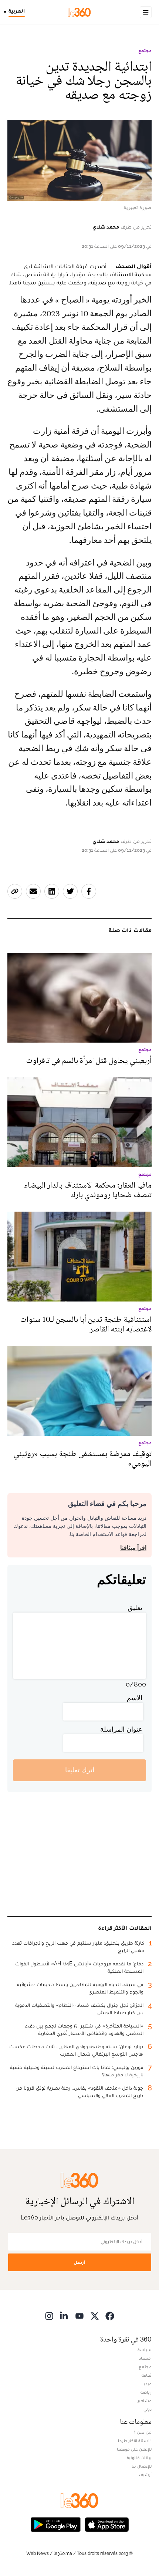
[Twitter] (95, 2316)
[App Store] (107, 2524)
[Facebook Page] (110, 2316)
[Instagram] (49, 2316)
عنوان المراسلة (121, 1729)
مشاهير (145, 2401)
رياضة (146, 2392)
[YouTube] (79, 2316)
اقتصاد (145, 2358)
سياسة (145, 2350)
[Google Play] (55, 2524)
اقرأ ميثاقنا (133, 1548)
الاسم (135, 1698)
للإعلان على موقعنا (134, 2449)
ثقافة (147, 2375)
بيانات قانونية (139, 2458)
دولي (148, 2409)
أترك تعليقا (80, 1770)
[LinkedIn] (64, 2316)
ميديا (147, 2384)
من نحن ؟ (143, 2432)
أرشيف (145, 2475)
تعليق (135, 1608)
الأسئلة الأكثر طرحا (135, 2441)
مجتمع (145, 51)
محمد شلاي (106, 227)
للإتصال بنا (142, 2466)
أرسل (79, 2262)
